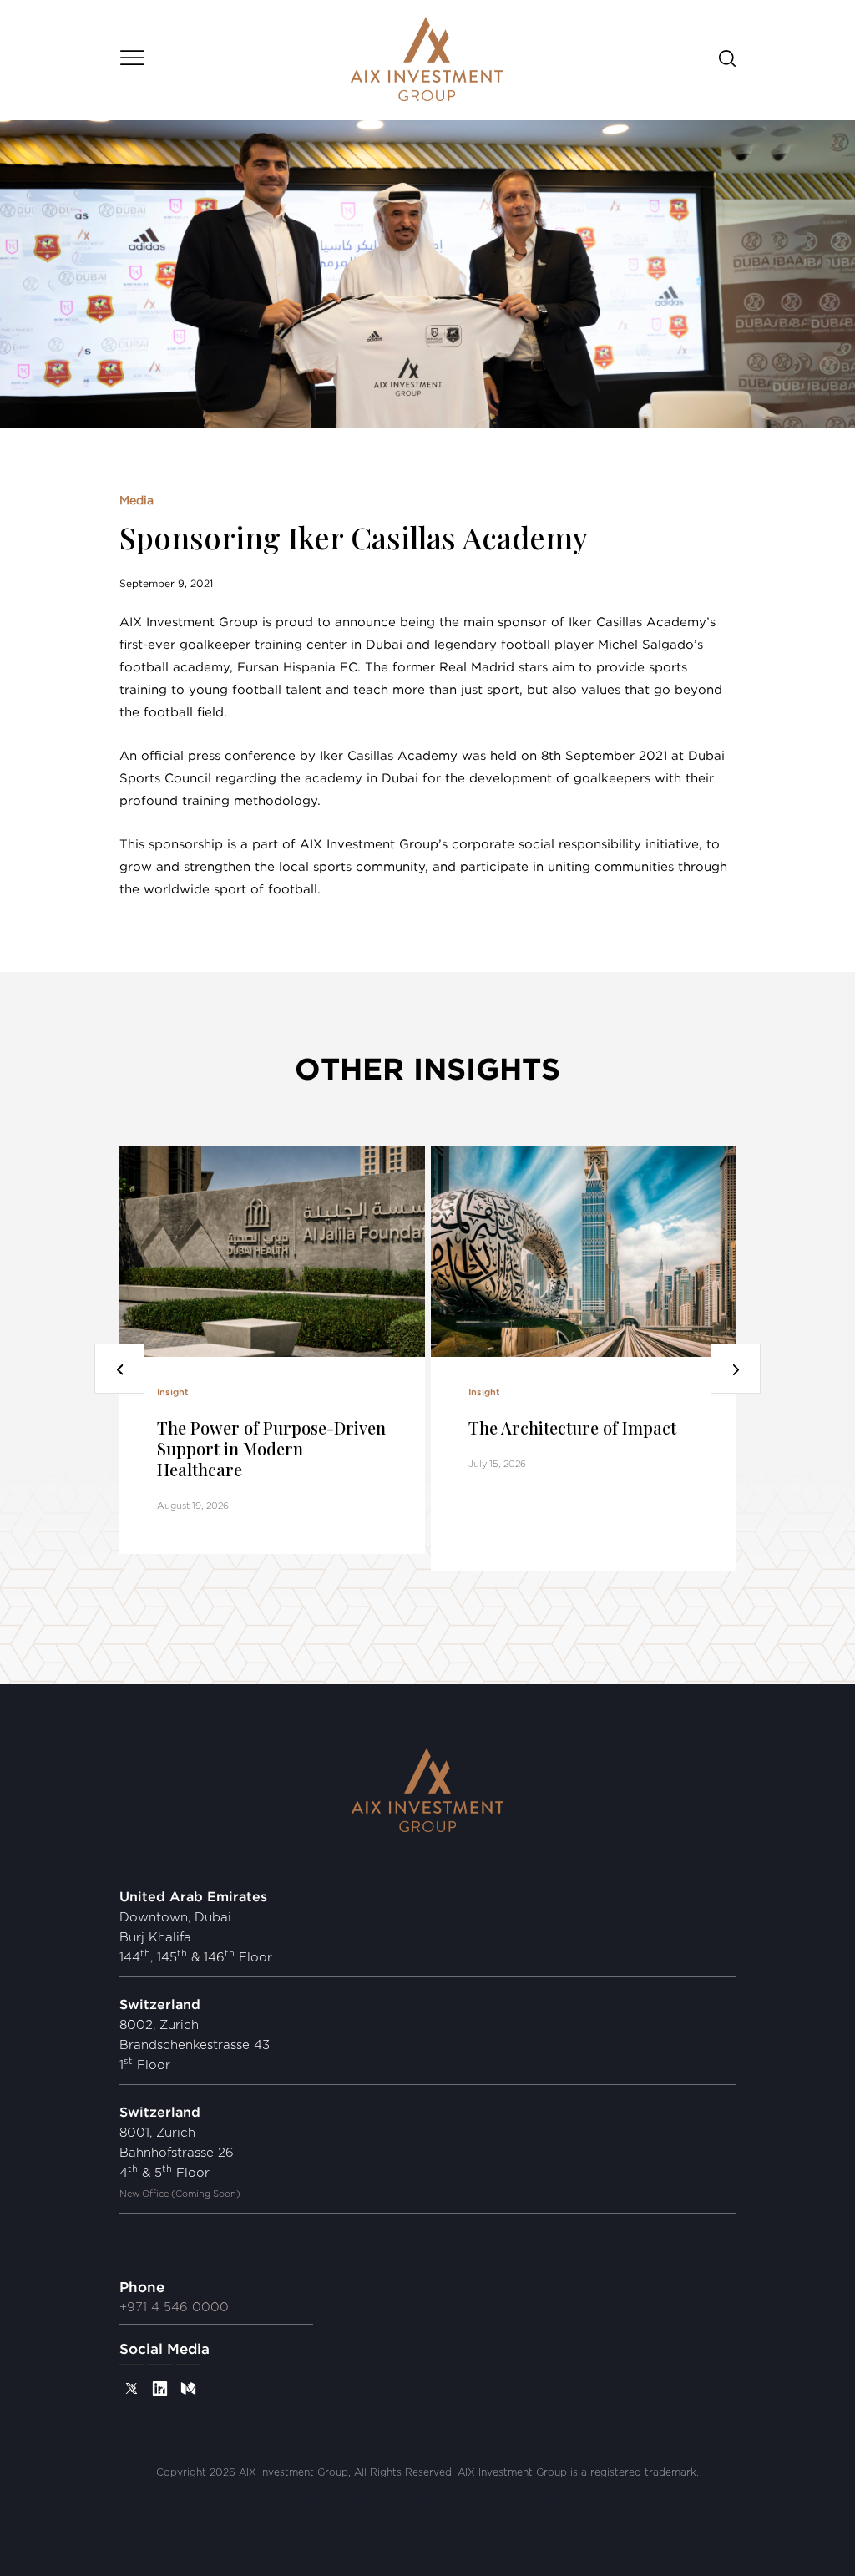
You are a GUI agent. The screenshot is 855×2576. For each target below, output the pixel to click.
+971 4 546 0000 (174, 2308)
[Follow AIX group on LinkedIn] (160, 2388)
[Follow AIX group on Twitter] (132, 2388)
